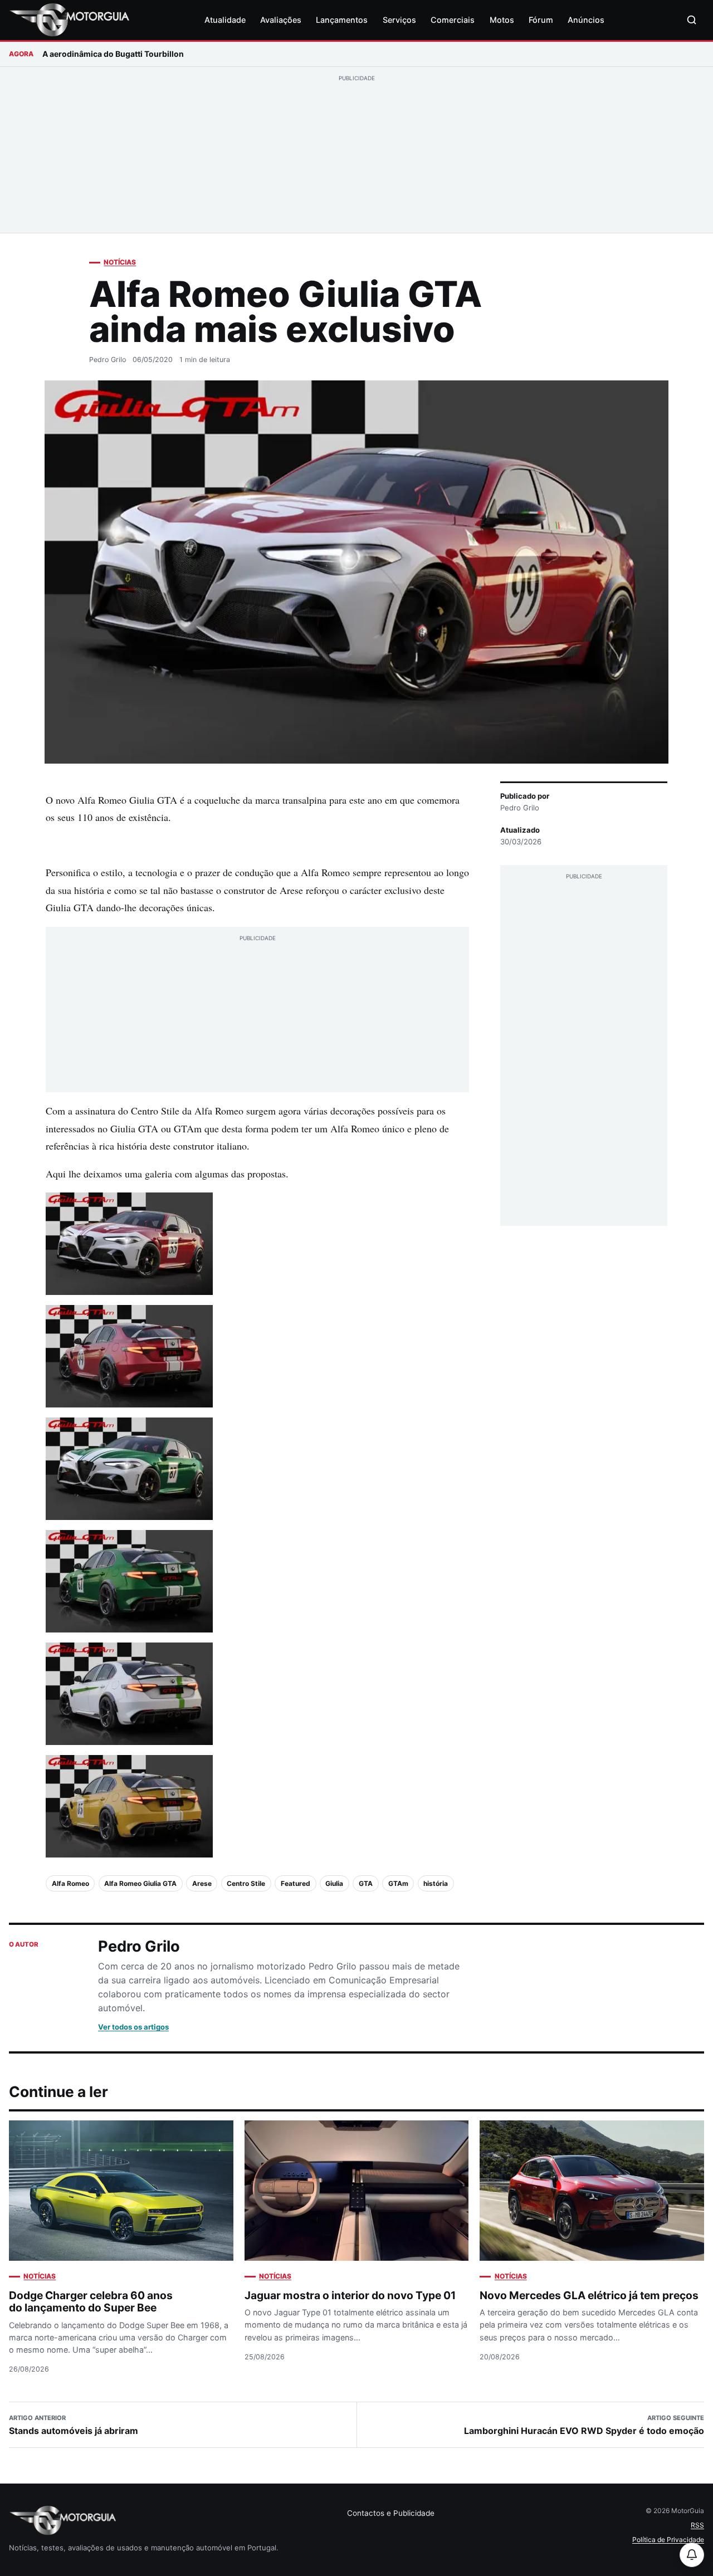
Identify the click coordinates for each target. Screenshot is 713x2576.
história (436, 1883)
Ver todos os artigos (133, 2027)
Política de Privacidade (668, 2540)
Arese (202, 1883)
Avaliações (281, 20)
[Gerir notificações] (692, 2555)
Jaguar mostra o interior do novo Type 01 (350, 2295)
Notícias (120, 262)
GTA (366, 1883)
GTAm (398, 1883)
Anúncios (586, 20)
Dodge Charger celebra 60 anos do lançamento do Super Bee (91, 2302)
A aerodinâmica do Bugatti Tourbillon (113, 54)
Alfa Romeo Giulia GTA (140, 1883)
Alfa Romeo (70, 1883)
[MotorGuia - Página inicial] (69, 20)
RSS (697, 2525)
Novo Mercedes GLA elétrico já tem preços (589, 2295)
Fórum (541, 20)
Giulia (334, 1883)
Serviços (399, 20)
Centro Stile (246, 1883)
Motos (502, 20)
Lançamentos (342, 20)
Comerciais (453, 20)
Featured (296, 1883)
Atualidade (225, 20)
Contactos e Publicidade (391, 2513)
